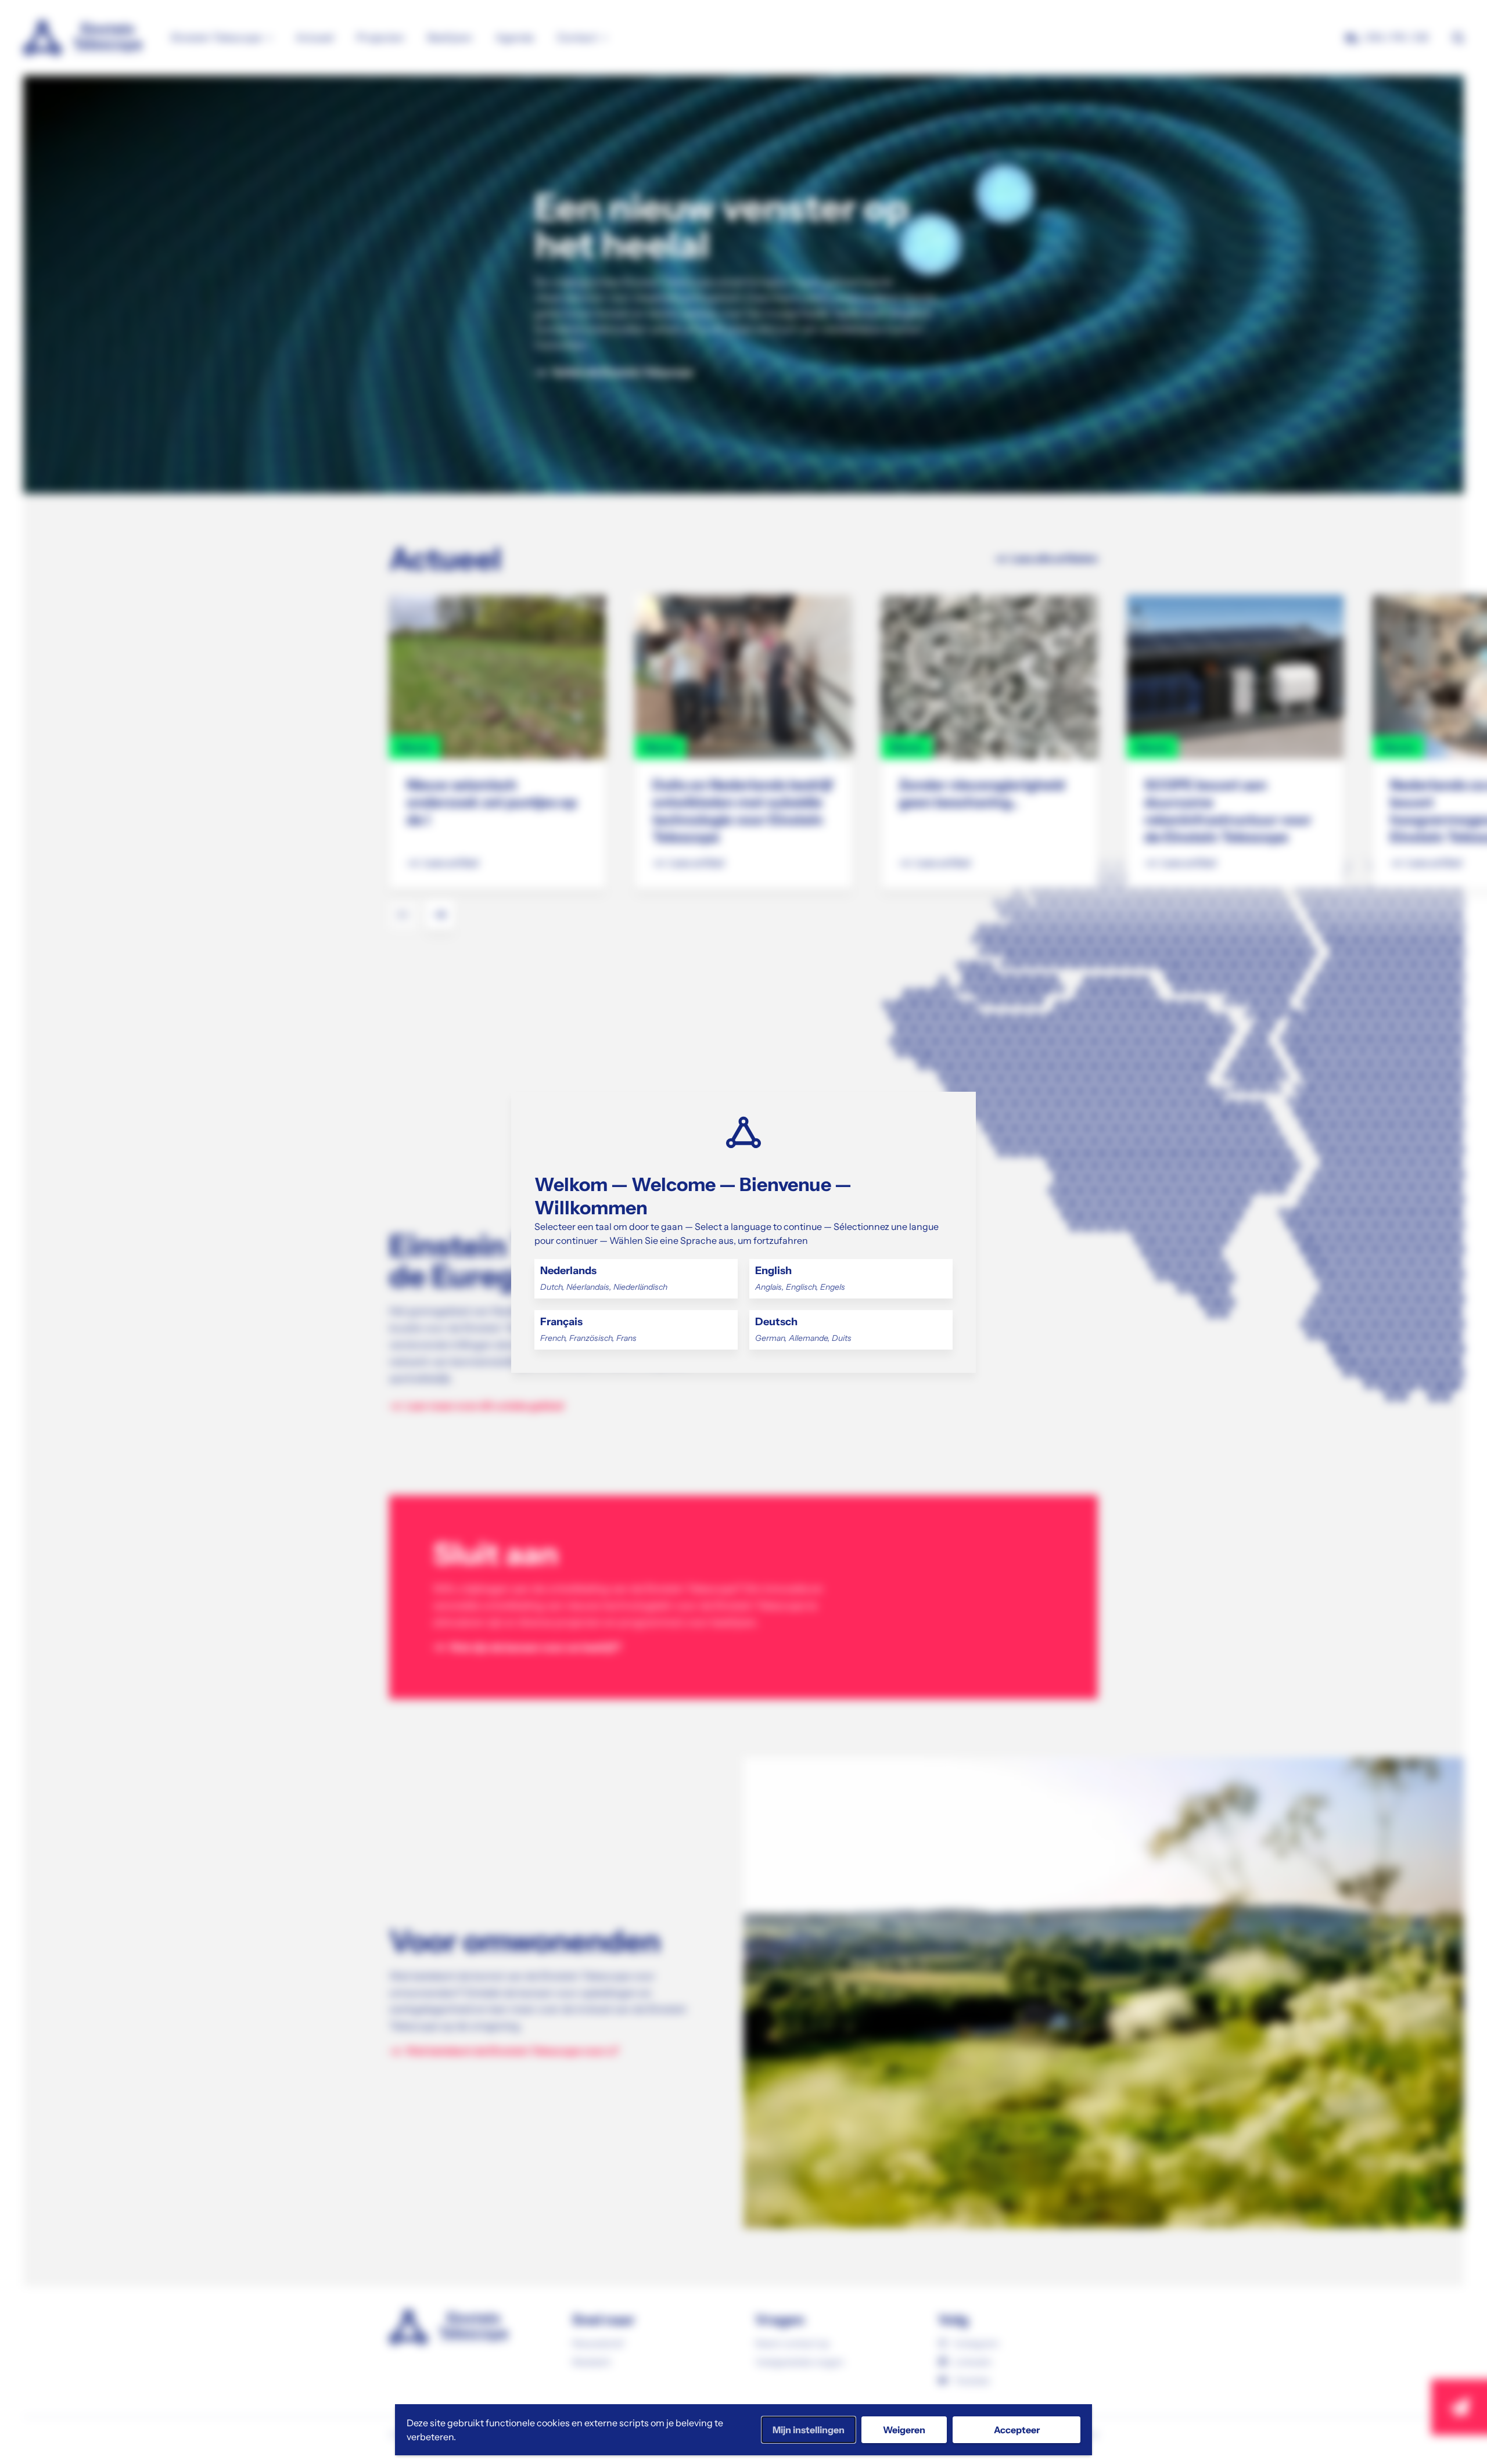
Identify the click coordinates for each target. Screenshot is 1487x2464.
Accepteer (1017, 2430)
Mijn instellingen (809, 2430)
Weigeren (904, 2430)
